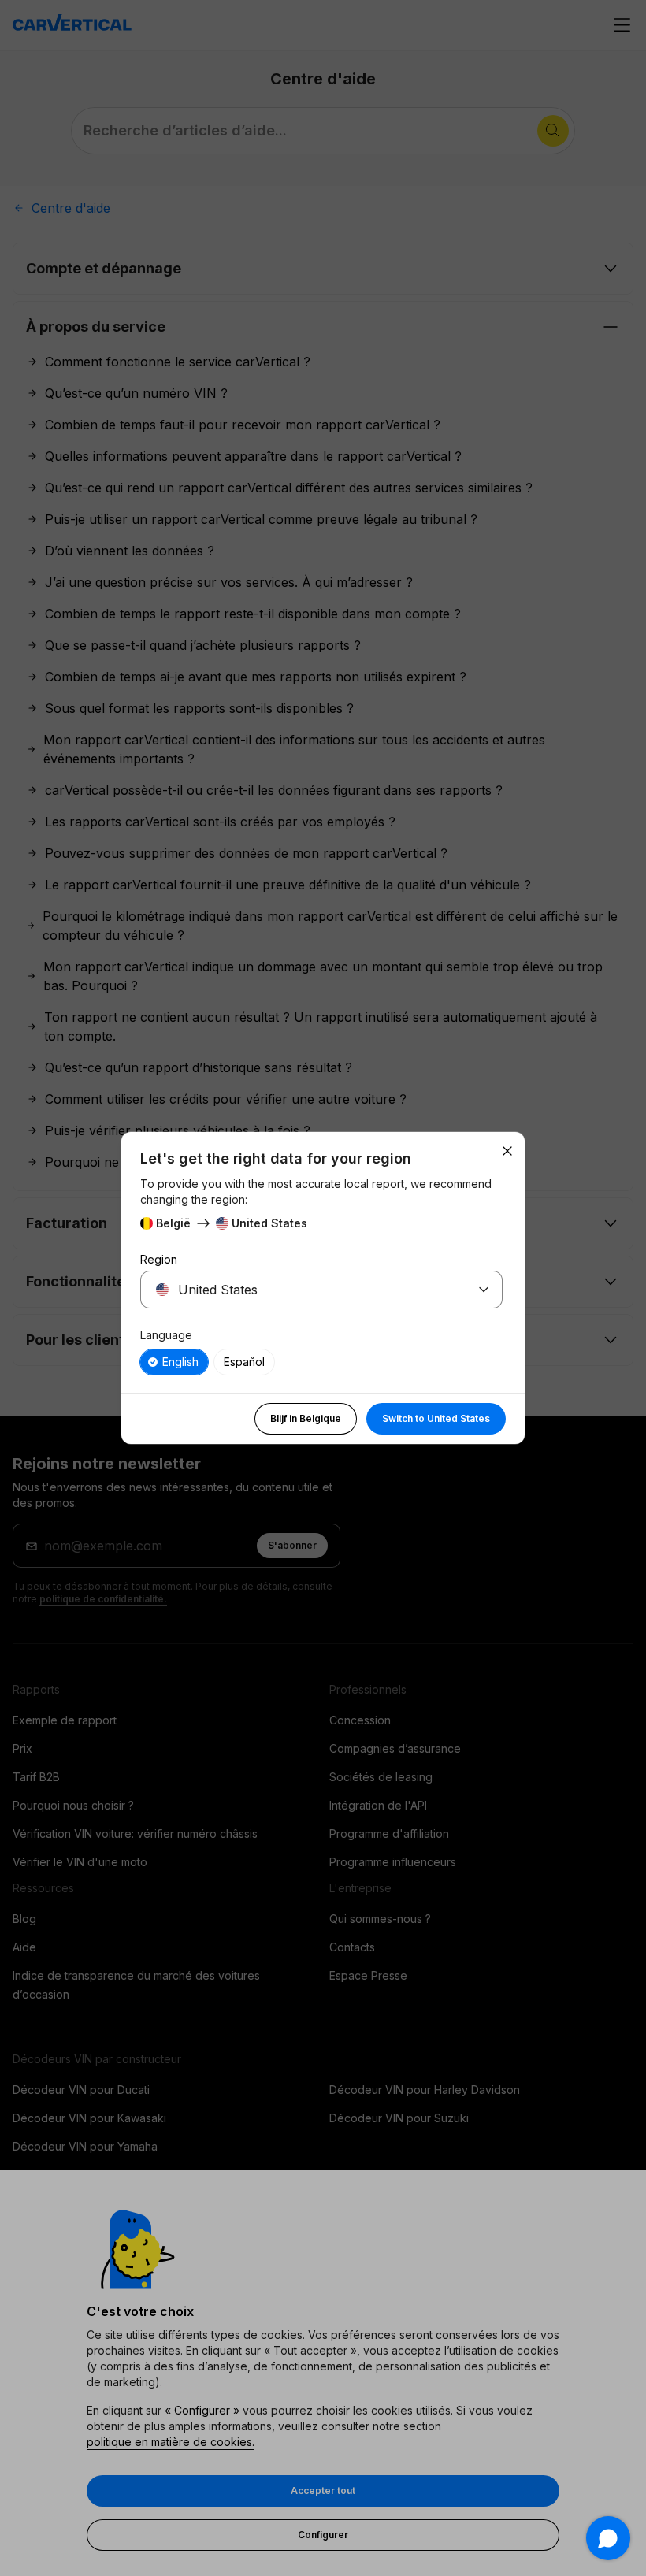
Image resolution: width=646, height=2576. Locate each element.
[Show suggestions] (484, 1290)
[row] (174, 1362)
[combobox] (303, 1290)
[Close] (507, 1151)
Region (159, 1259)
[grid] (321, 1362)
